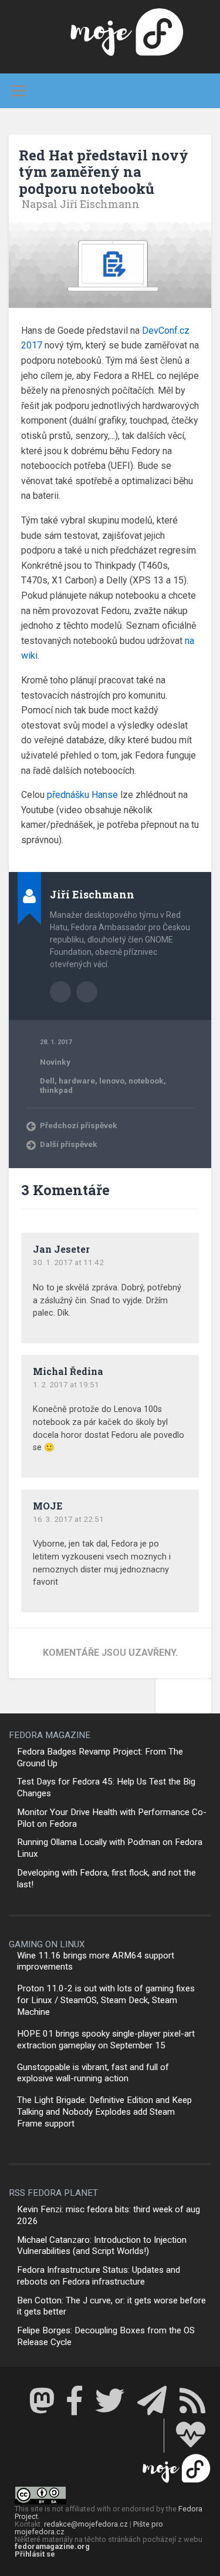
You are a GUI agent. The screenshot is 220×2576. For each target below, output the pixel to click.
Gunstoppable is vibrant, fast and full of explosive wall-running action (93, 2073)
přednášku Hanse (82, 795)
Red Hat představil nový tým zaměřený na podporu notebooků (104, 172)
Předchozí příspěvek (79, 1125)
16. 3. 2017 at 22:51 (68, 1519)
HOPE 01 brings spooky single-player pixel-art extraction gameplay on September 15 (106, 2040)
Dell (47, 1081)
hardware (77, 1081)
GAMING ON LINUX (47, 1944)
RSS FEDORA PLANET (53, 2193)
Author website (87, 992)
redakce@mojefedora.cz (86, 2524)
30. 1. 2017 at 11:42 (68, 1262)
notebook (146, 1081)
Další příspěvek (69, 1144)
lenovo (112, 1081)
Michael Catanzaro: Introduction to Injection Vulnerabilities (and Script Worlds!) (102, 2246)
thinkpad (56, 1090)
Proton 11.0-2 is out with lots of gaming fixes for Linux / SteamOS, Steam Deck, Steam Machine (106, 2000)
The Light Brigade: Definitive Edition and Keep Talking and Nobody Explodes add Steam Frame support (104, 2112)
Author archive (60, 992)
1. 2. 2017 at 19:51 (66, 1384)
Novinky (55, 1062)
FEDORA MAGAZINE (50, 1735)
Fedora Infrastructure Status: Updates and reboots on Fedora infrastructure (99, 2276)
